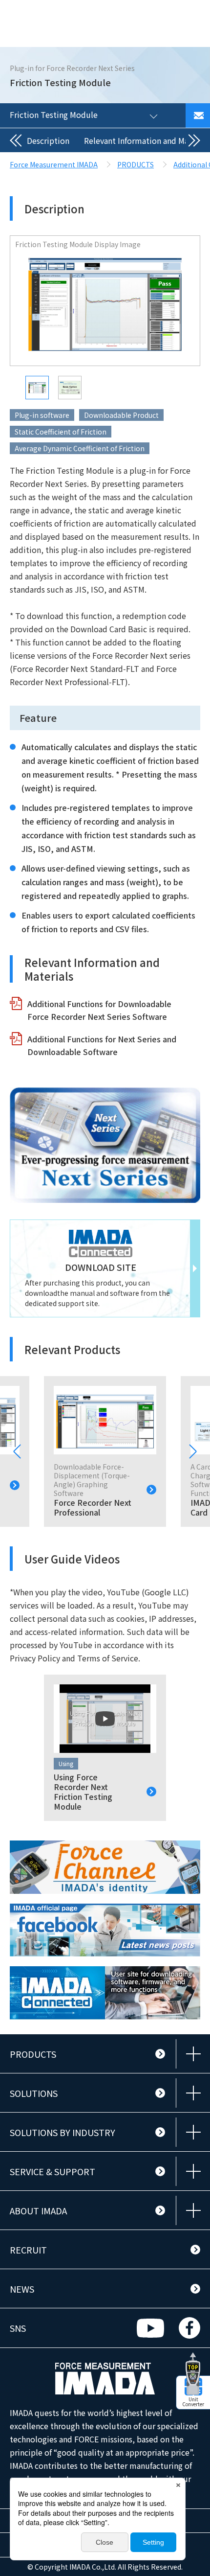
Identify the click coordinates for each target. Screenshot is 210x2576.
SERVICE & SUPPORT (52, 2171)
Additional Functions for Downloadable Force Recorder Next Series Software (99, 1010)
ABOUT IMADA (38, 2210)
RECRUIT (28, 2250)
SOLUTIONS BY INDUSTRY (63, 2132)
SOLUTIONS (34, 2093)
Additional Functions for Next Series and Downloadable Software (102, 1045)
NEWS (22, 2289)
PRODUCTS (33, 2054)
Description (48, 140)
